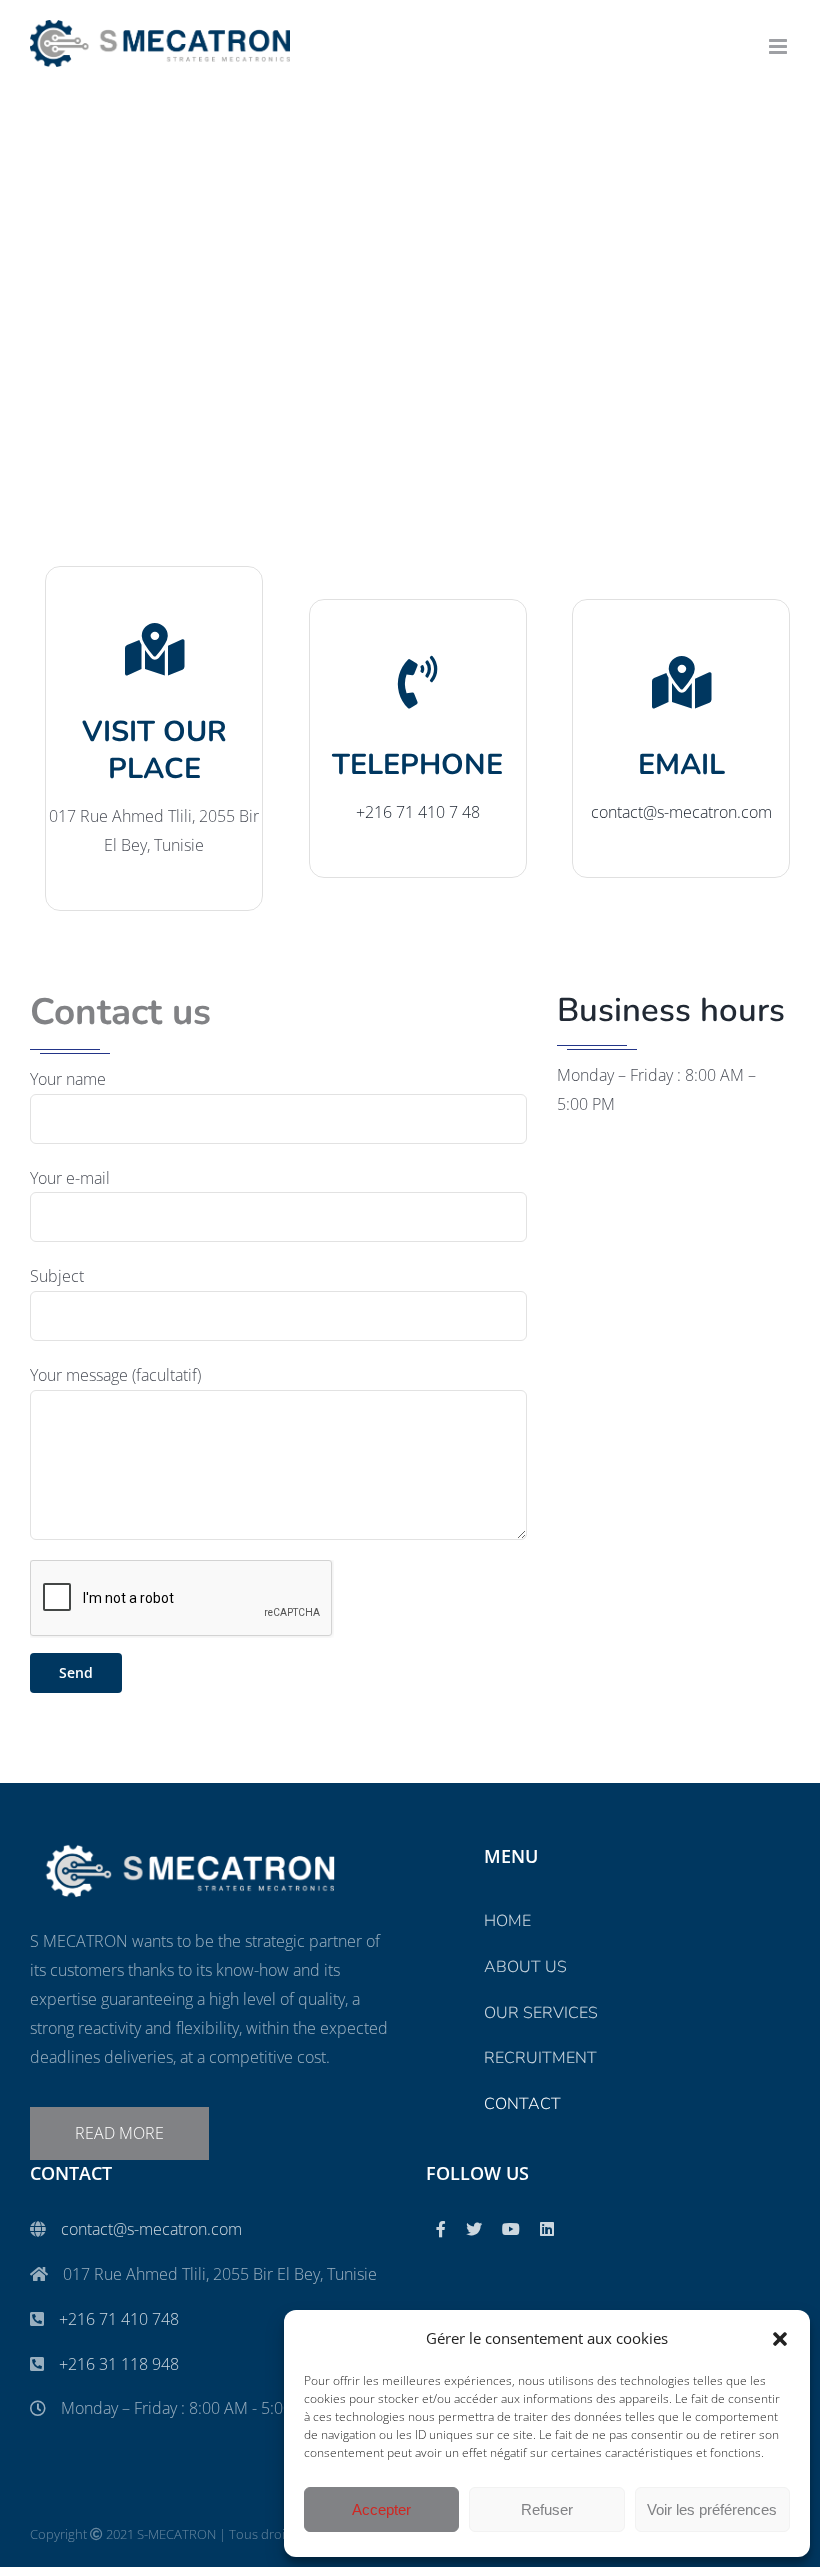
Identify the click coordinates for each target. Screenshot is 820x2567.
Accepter (381, 2509)
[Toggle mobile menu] (779, 46)
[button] (780, 2339)
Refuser (547, 2509)
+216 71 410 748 (119, 2319)
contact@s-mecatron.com (151, 2229)
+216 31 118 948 (119, 2364)
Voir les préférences (712, 2509)
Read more (119, 2133)
